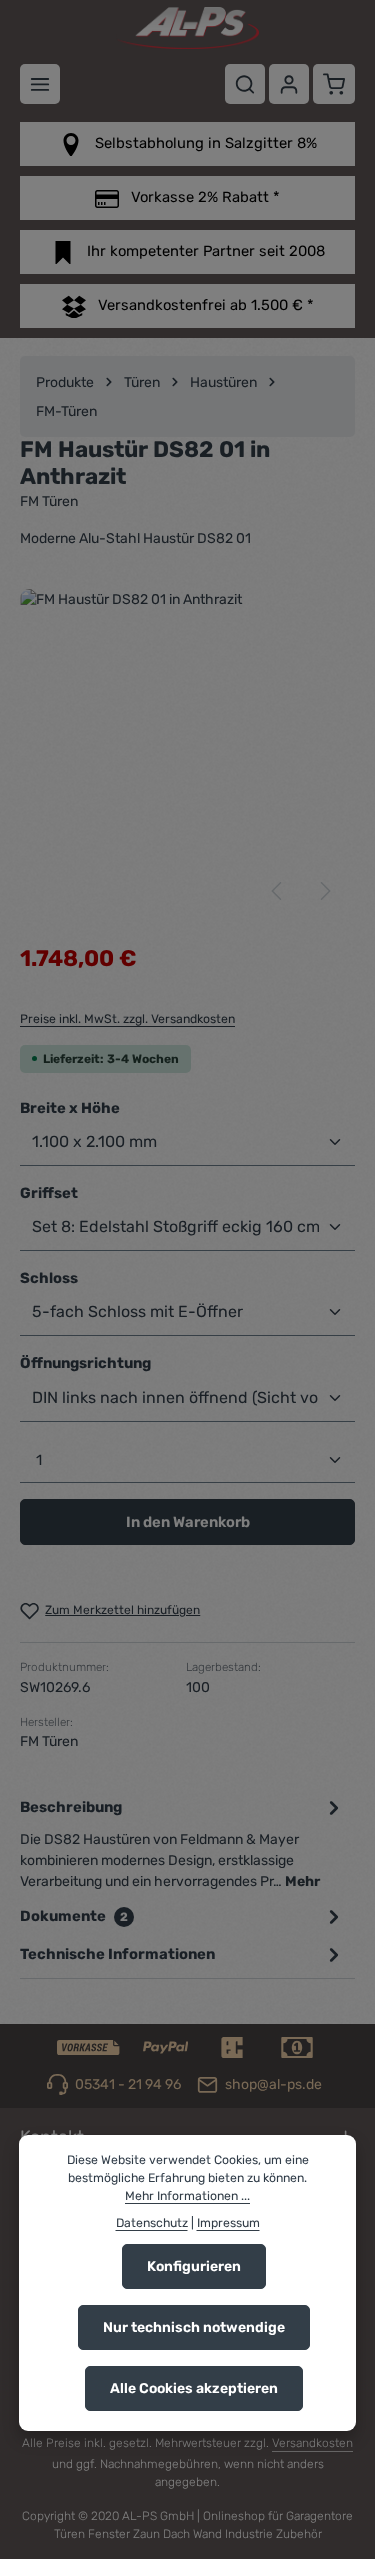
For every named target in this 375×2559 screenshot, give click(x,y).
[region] (187, 756)
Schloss (49, 1277)
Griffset (49, 1192)
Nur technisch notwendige (194, 2327)
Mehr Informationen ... (187, 2196)
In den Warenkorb (188, 1522)
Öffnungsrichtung (85, 1362)
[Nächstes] (324, 891)
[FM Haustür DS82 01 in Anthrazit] (187, 756)
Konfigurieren (194, 2266)
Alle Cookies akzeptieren (194, 2388)
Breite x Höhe (70, 1107)
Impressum (228, 2223)
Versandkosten (312, 2443)
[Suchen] (245, 84)
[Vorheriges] (278, 891)
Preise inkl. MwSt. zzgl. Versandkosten (127, 1019)
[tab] (182, 1842)
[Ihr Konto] (289, 84)
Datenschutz (152, 2223)
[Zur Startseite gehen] (188, 28)
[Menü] (40, 84)
